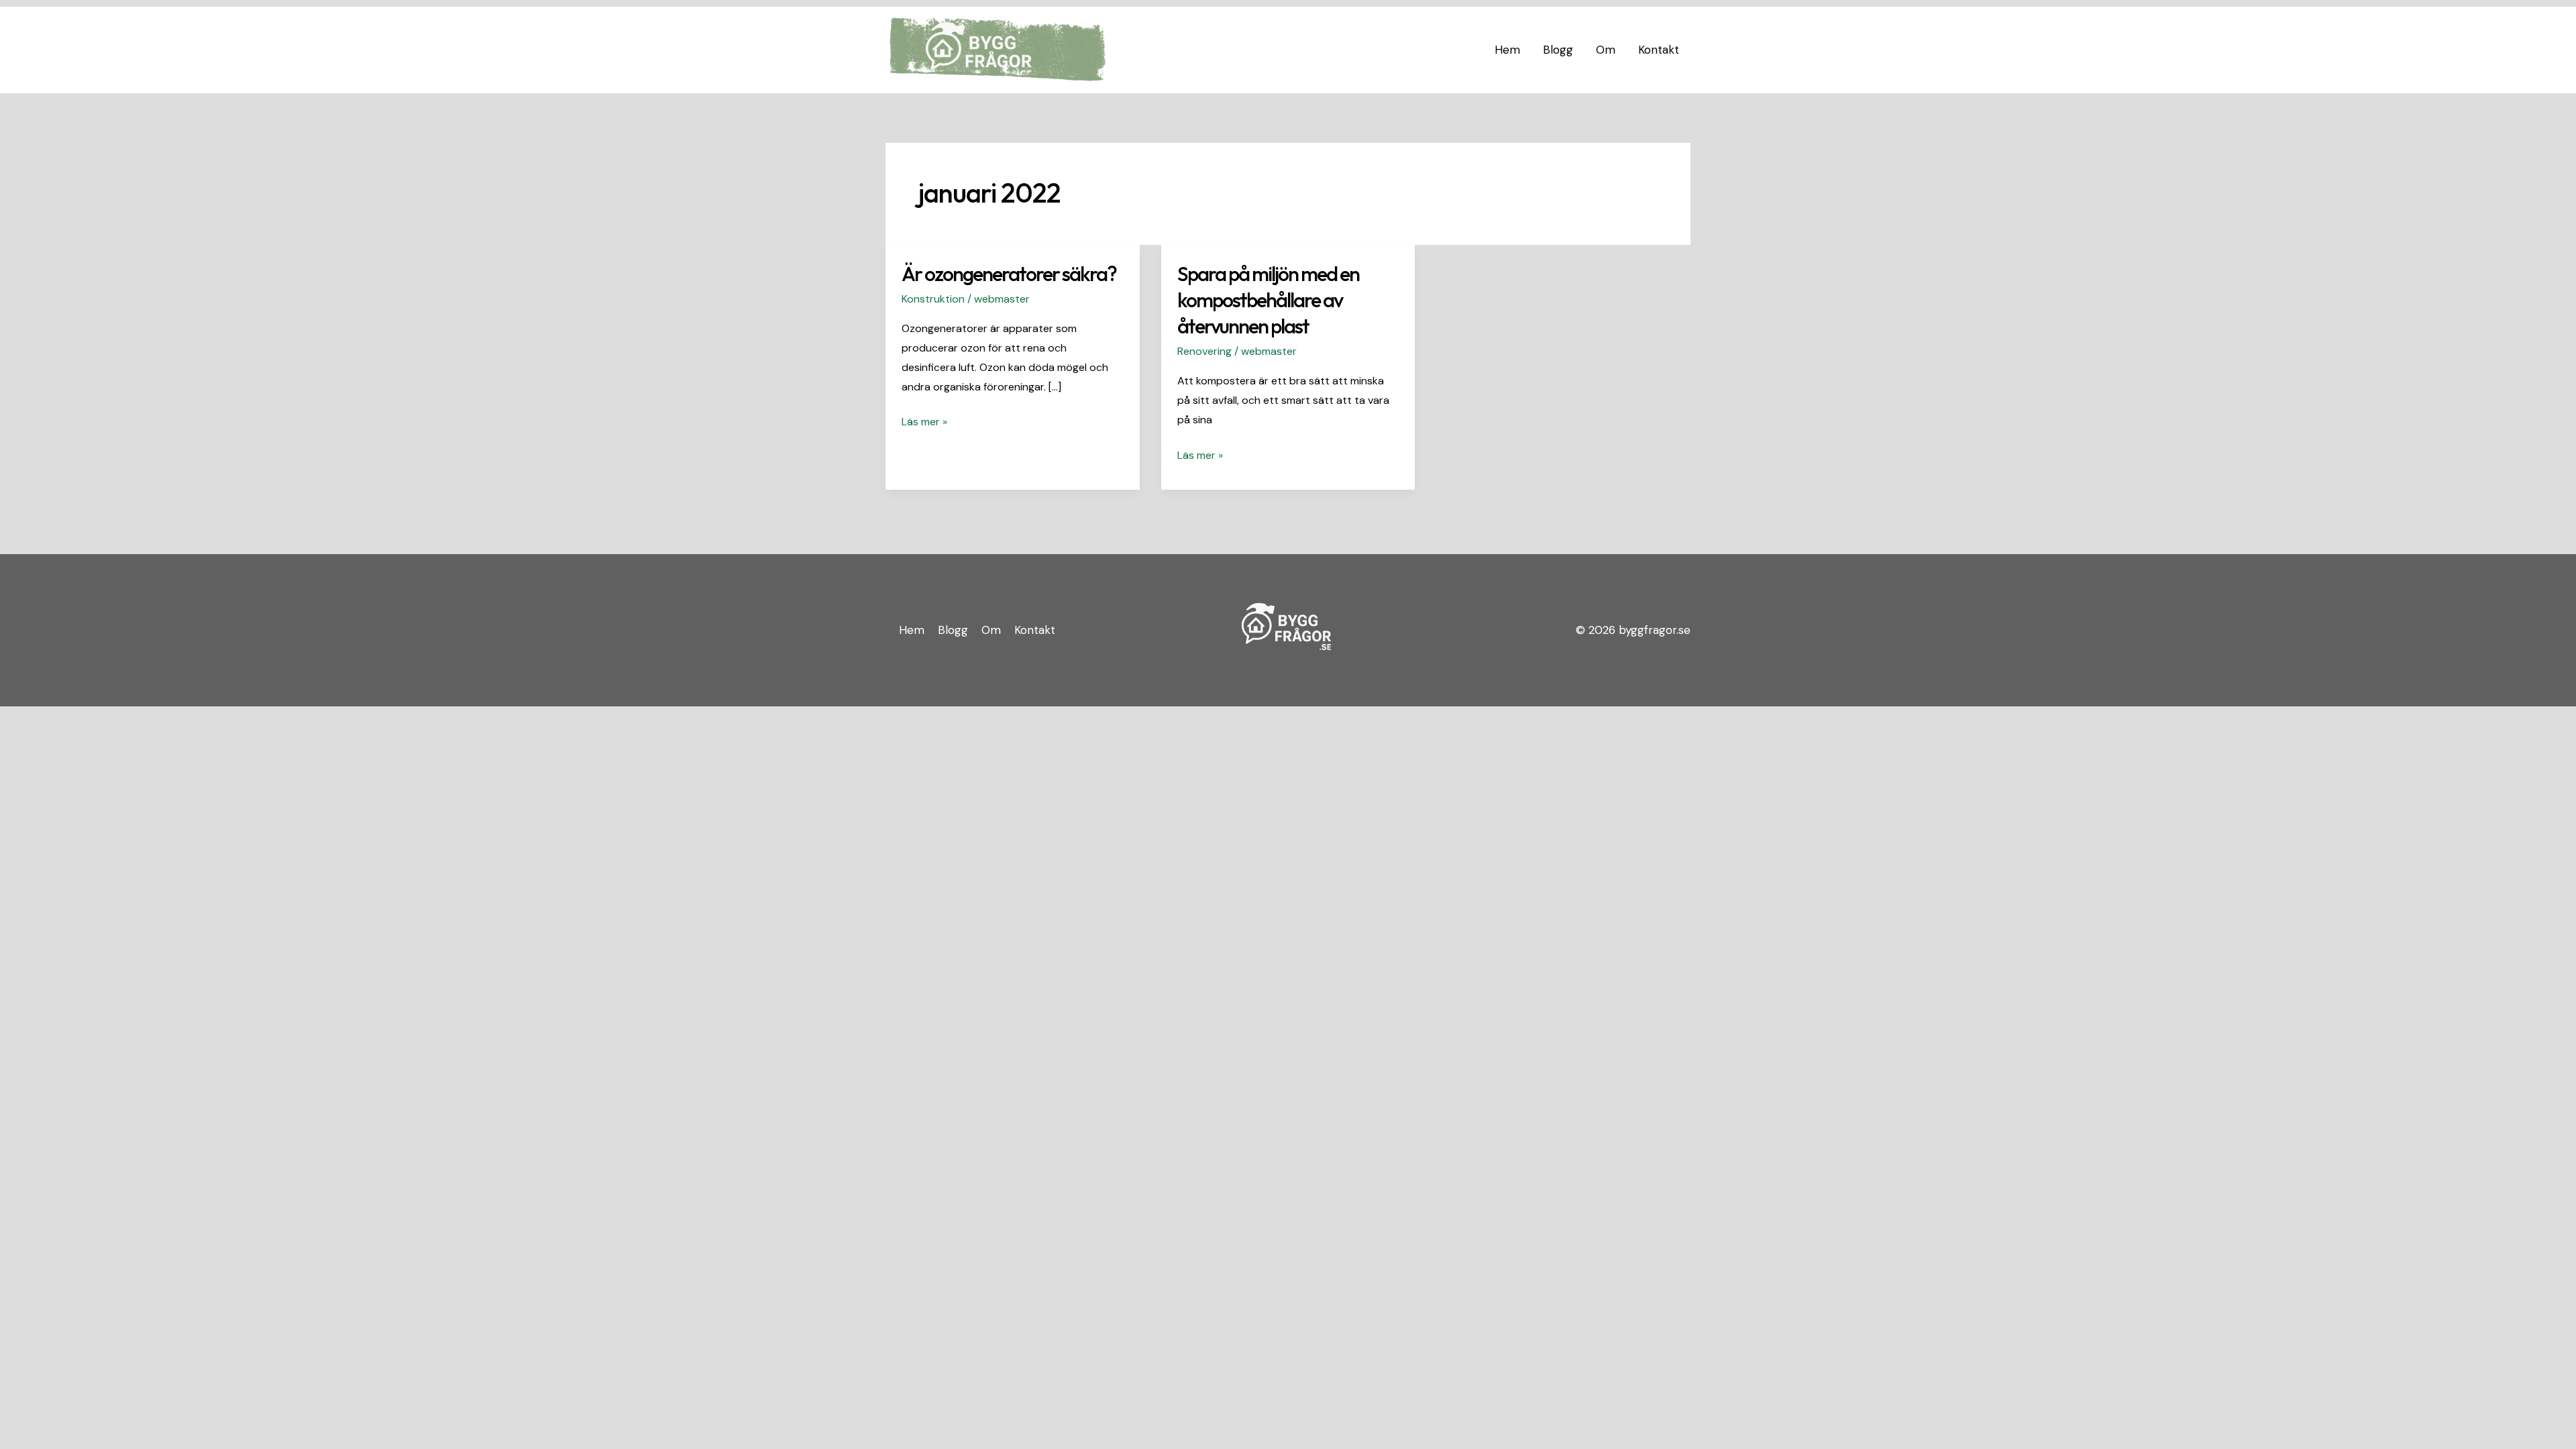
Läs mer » (924, 421)
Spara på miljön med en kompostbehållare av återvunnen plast (1268, 300)
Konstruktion (933, 299)
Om (1606, 50)
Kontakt (1659, 50)
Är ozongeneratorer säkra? (1009, 274)
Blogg (1558, 50)
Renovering (1204, 351)
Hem (1507, 50)
